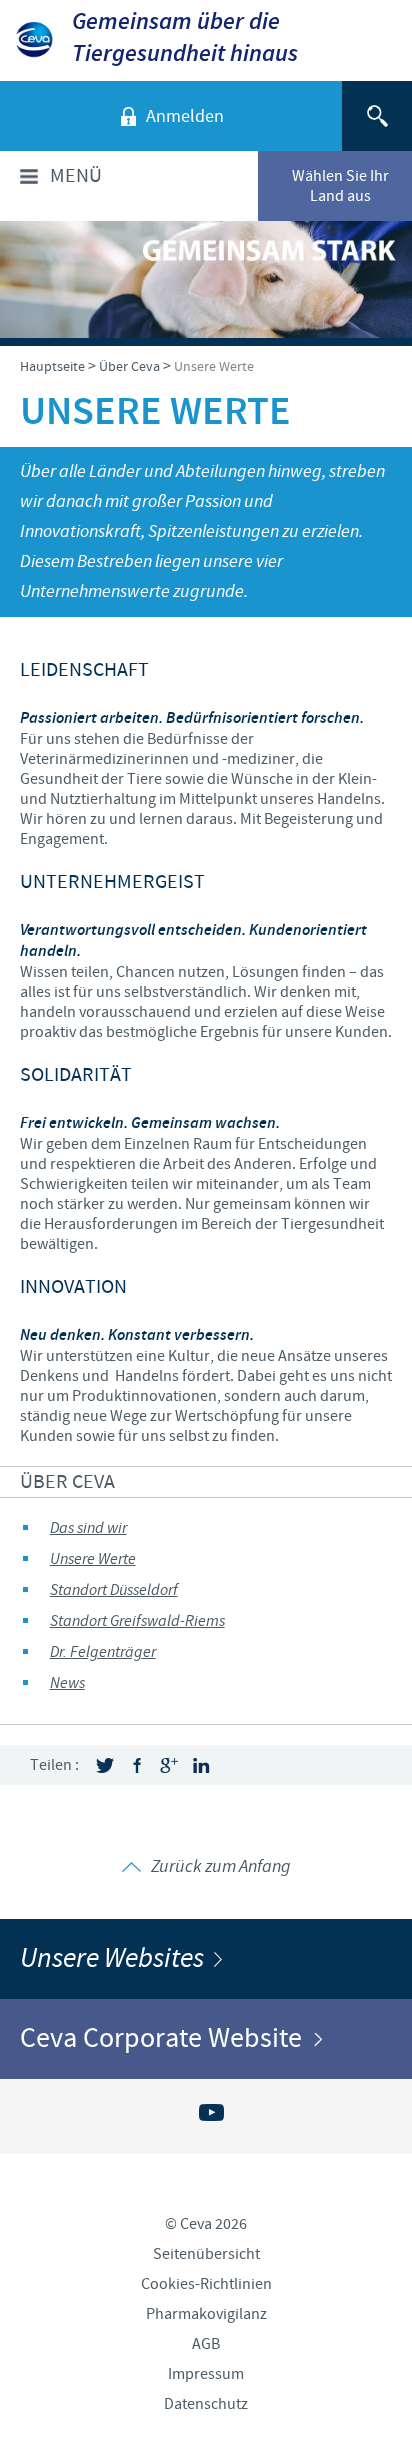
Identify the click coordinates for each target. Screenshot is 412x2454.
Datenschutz (206, 2404)
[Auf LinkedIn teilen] (201, 1765)
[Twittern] (105, 1765)
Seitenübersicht (206, 2254)
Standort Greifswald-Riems (137, 1621)
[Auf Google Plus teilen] (169, 1765)
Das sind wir (88, 1528)
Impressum (206, 2374)
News (67, 1683)
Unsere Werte (93, 1559)
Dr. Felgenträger (103, 1652)
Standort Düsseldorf (114, 1590)
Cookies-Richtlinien (206, 2284)
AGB (206, 2344)
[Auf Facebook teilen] (137, 1765)
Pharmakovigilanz (206, 2314)
